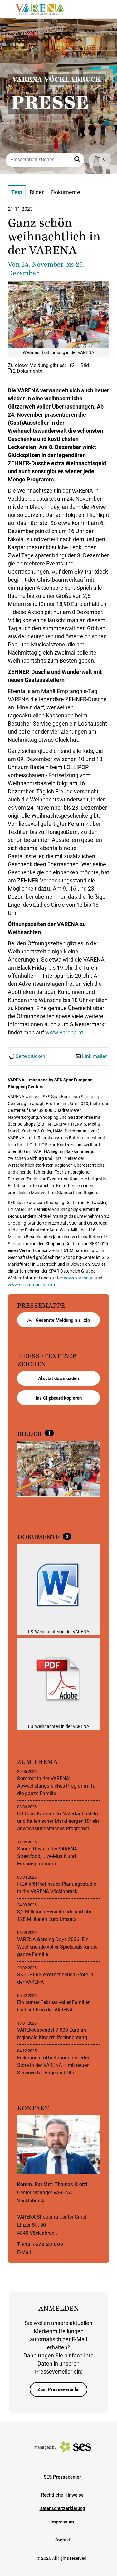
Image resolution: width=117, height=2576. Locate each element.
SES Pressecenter (62, 2477)
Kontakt (62, 2540)
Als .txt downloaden (58, 1378)
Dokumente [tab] (66, 192)
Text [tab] (17, 192)
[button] (78, 160)
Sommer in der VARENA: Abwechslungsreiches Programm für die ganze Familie (57, 1786)
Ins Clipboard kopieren (59, 1398)
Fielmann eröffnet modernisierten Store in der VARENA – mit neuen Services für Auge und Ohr (54, 2065)
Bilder (30, 1434)
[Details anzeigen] (58, 1586)
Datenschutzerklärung (62, 2508)
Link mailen (95, 1056)
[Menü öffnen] (11, 9)
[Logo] (40, 9)
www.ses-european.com (31, 1285)
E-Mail (24, 2252)
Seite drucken (30, 1056)
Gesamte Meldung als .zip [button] (62, 1320)
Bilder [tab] (37, 192)
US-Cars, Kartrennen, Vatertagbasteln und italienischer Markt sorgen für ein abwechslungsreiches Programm (58, 1821)
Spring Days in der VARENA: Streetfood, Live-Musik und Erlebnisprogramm (48, 1856)
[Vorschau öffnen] (58, 315)
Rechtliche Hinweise (62, 2495)
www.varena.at (64, 1032)
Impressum (62, 2522)
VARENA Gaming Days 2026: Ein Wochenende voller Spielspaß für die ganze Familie (57, 1947)
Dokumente (39, 1537)
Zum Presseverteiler (59, 2389)
